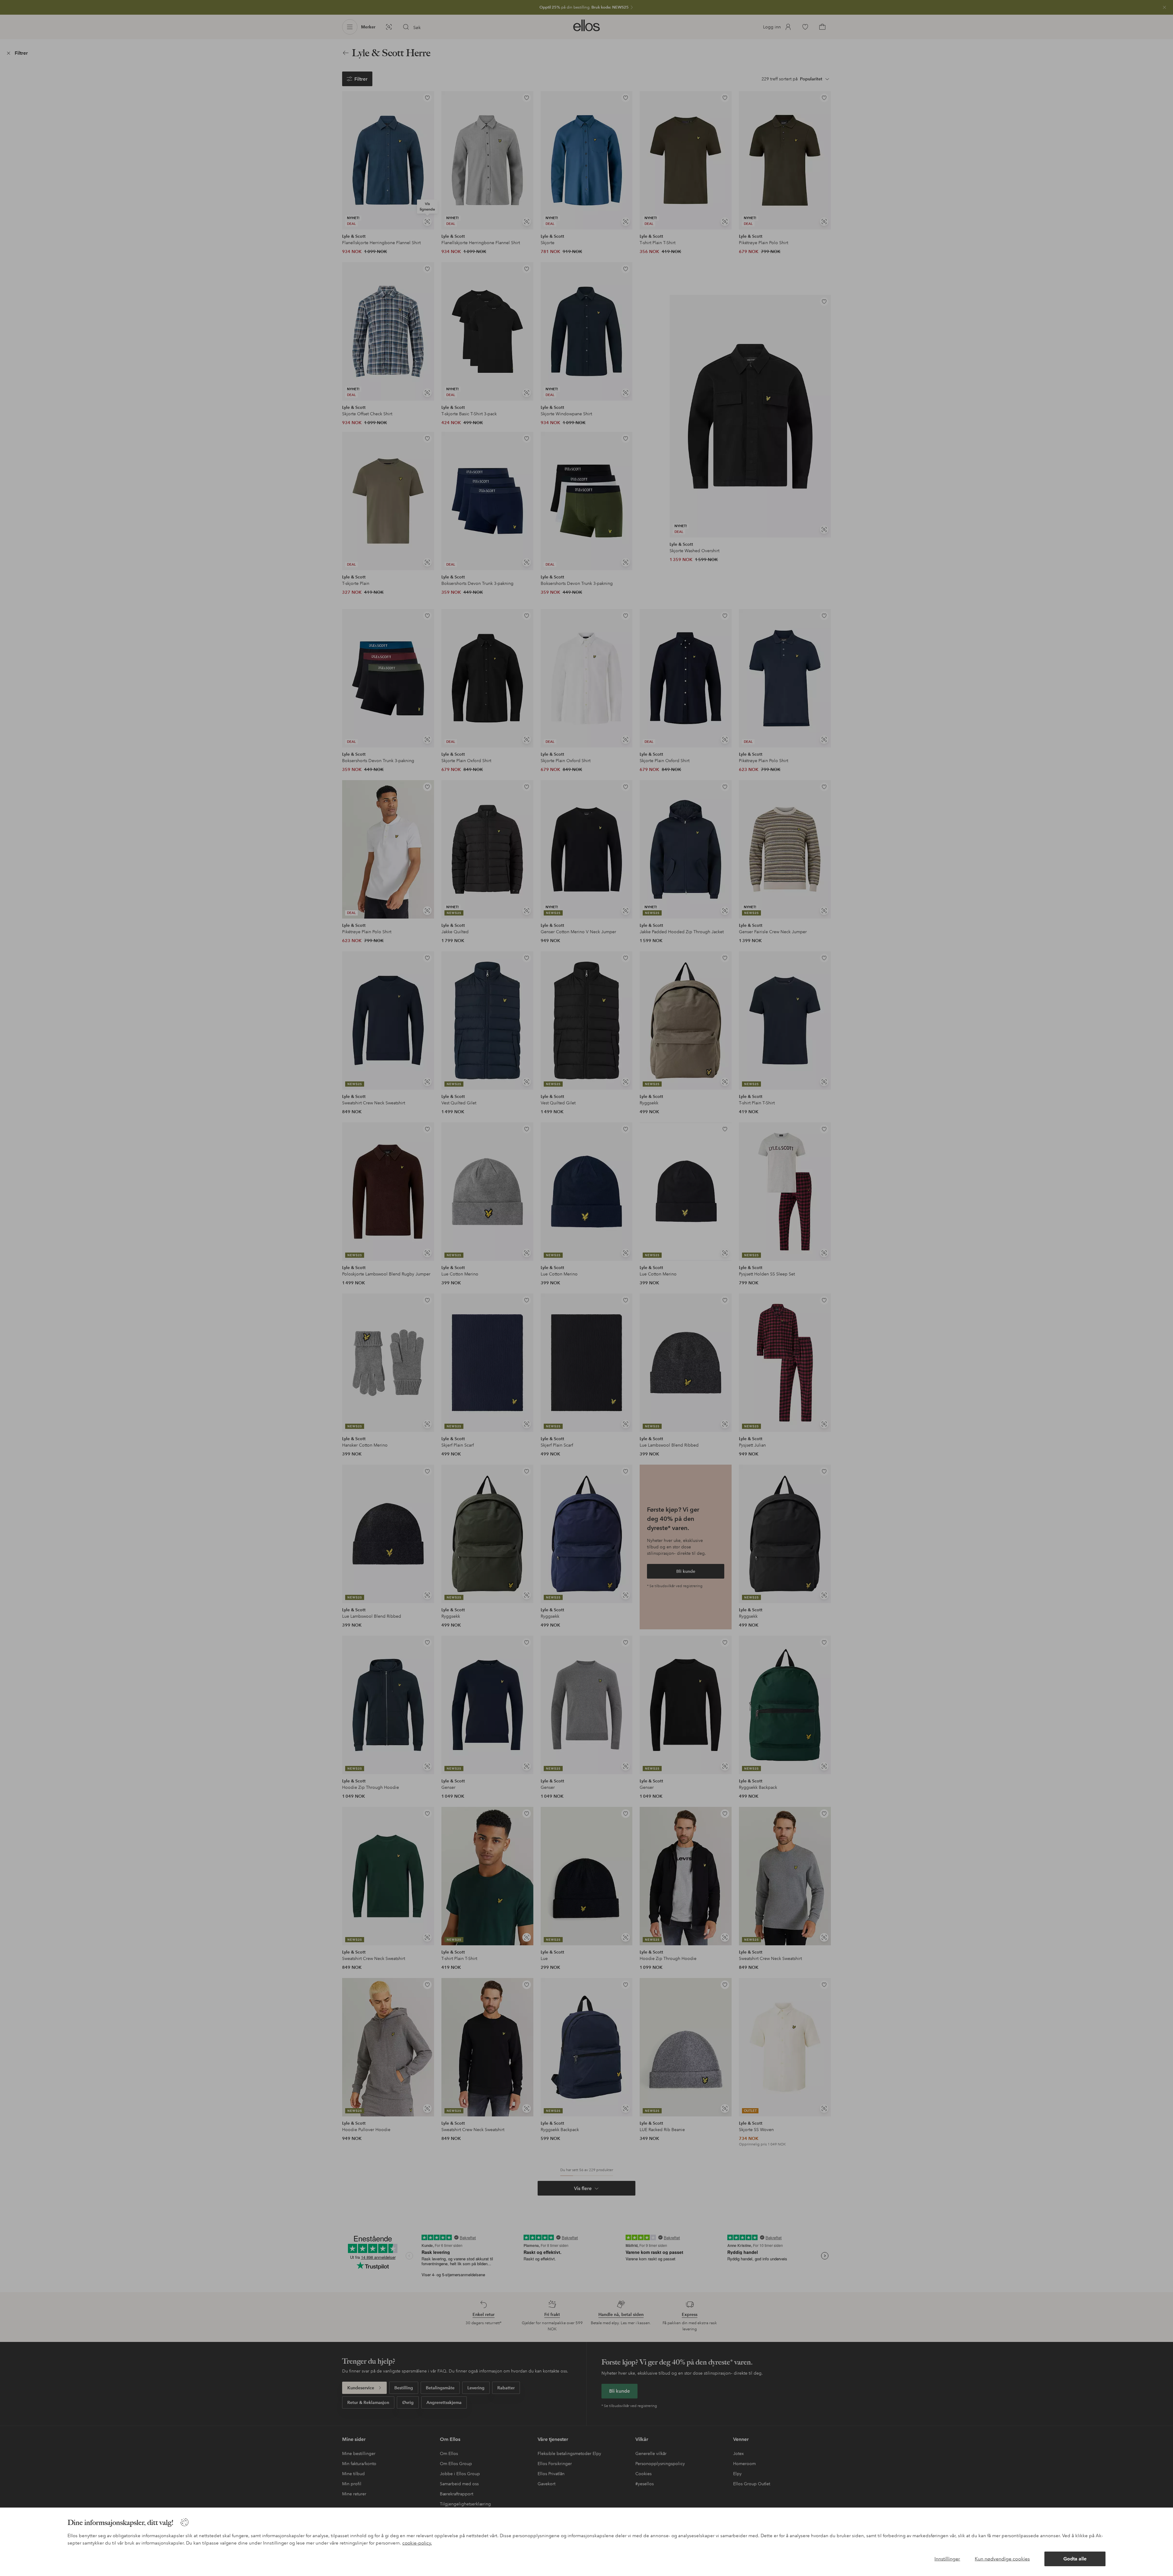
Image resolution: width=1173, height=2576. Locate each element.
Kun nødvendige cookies (1002, 2559)
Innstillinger (947, 2559)
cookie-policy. (417, 2543)
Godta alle (1075, 2559)
